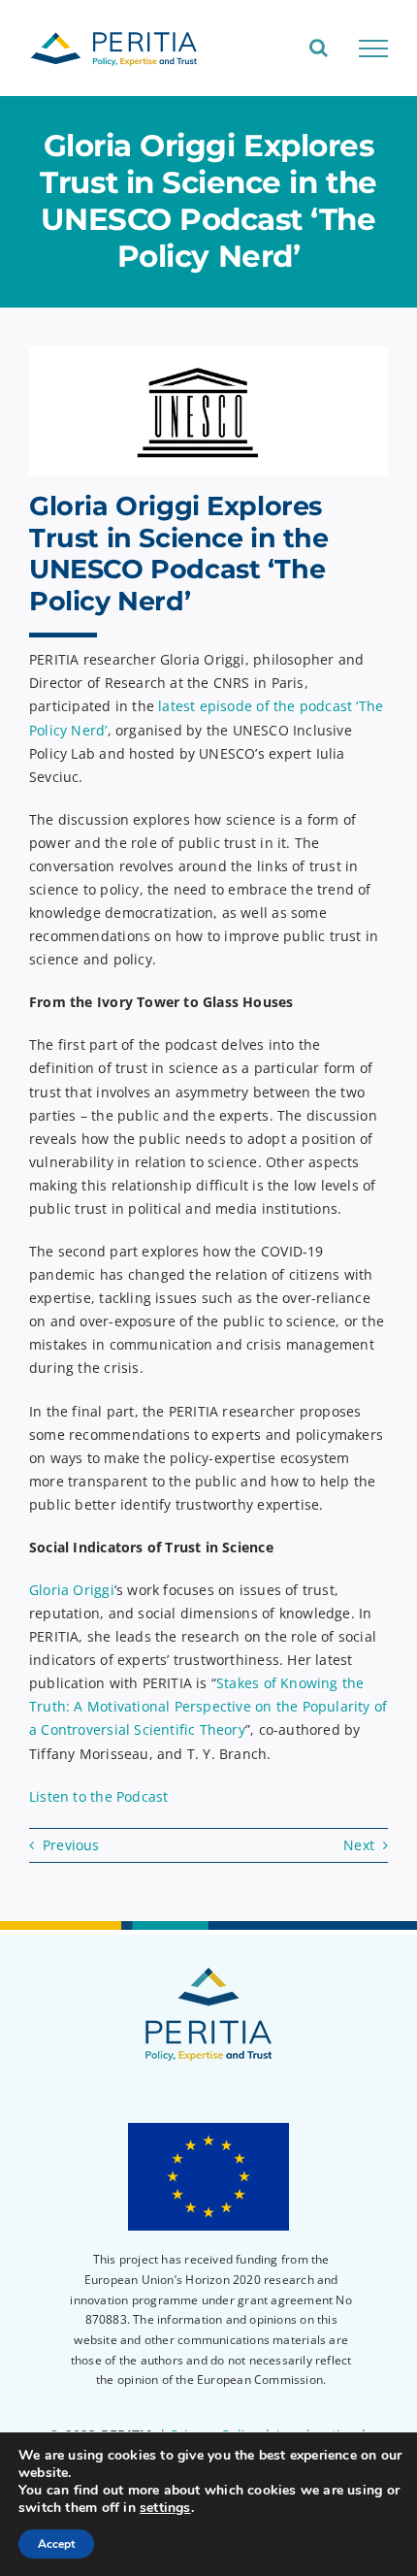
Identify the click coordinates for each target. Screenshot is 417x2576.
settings (165, 2508)
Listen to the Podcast (98, 1796)
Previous (71, 1845)
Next (359, 1845)
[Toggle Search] (319, 48)
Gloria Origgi (72, 1590)
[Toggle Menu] (373, 49)
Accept (56, 2544)
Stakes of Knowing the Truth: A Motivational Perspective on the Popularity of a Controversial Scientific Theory (208, 1706)
